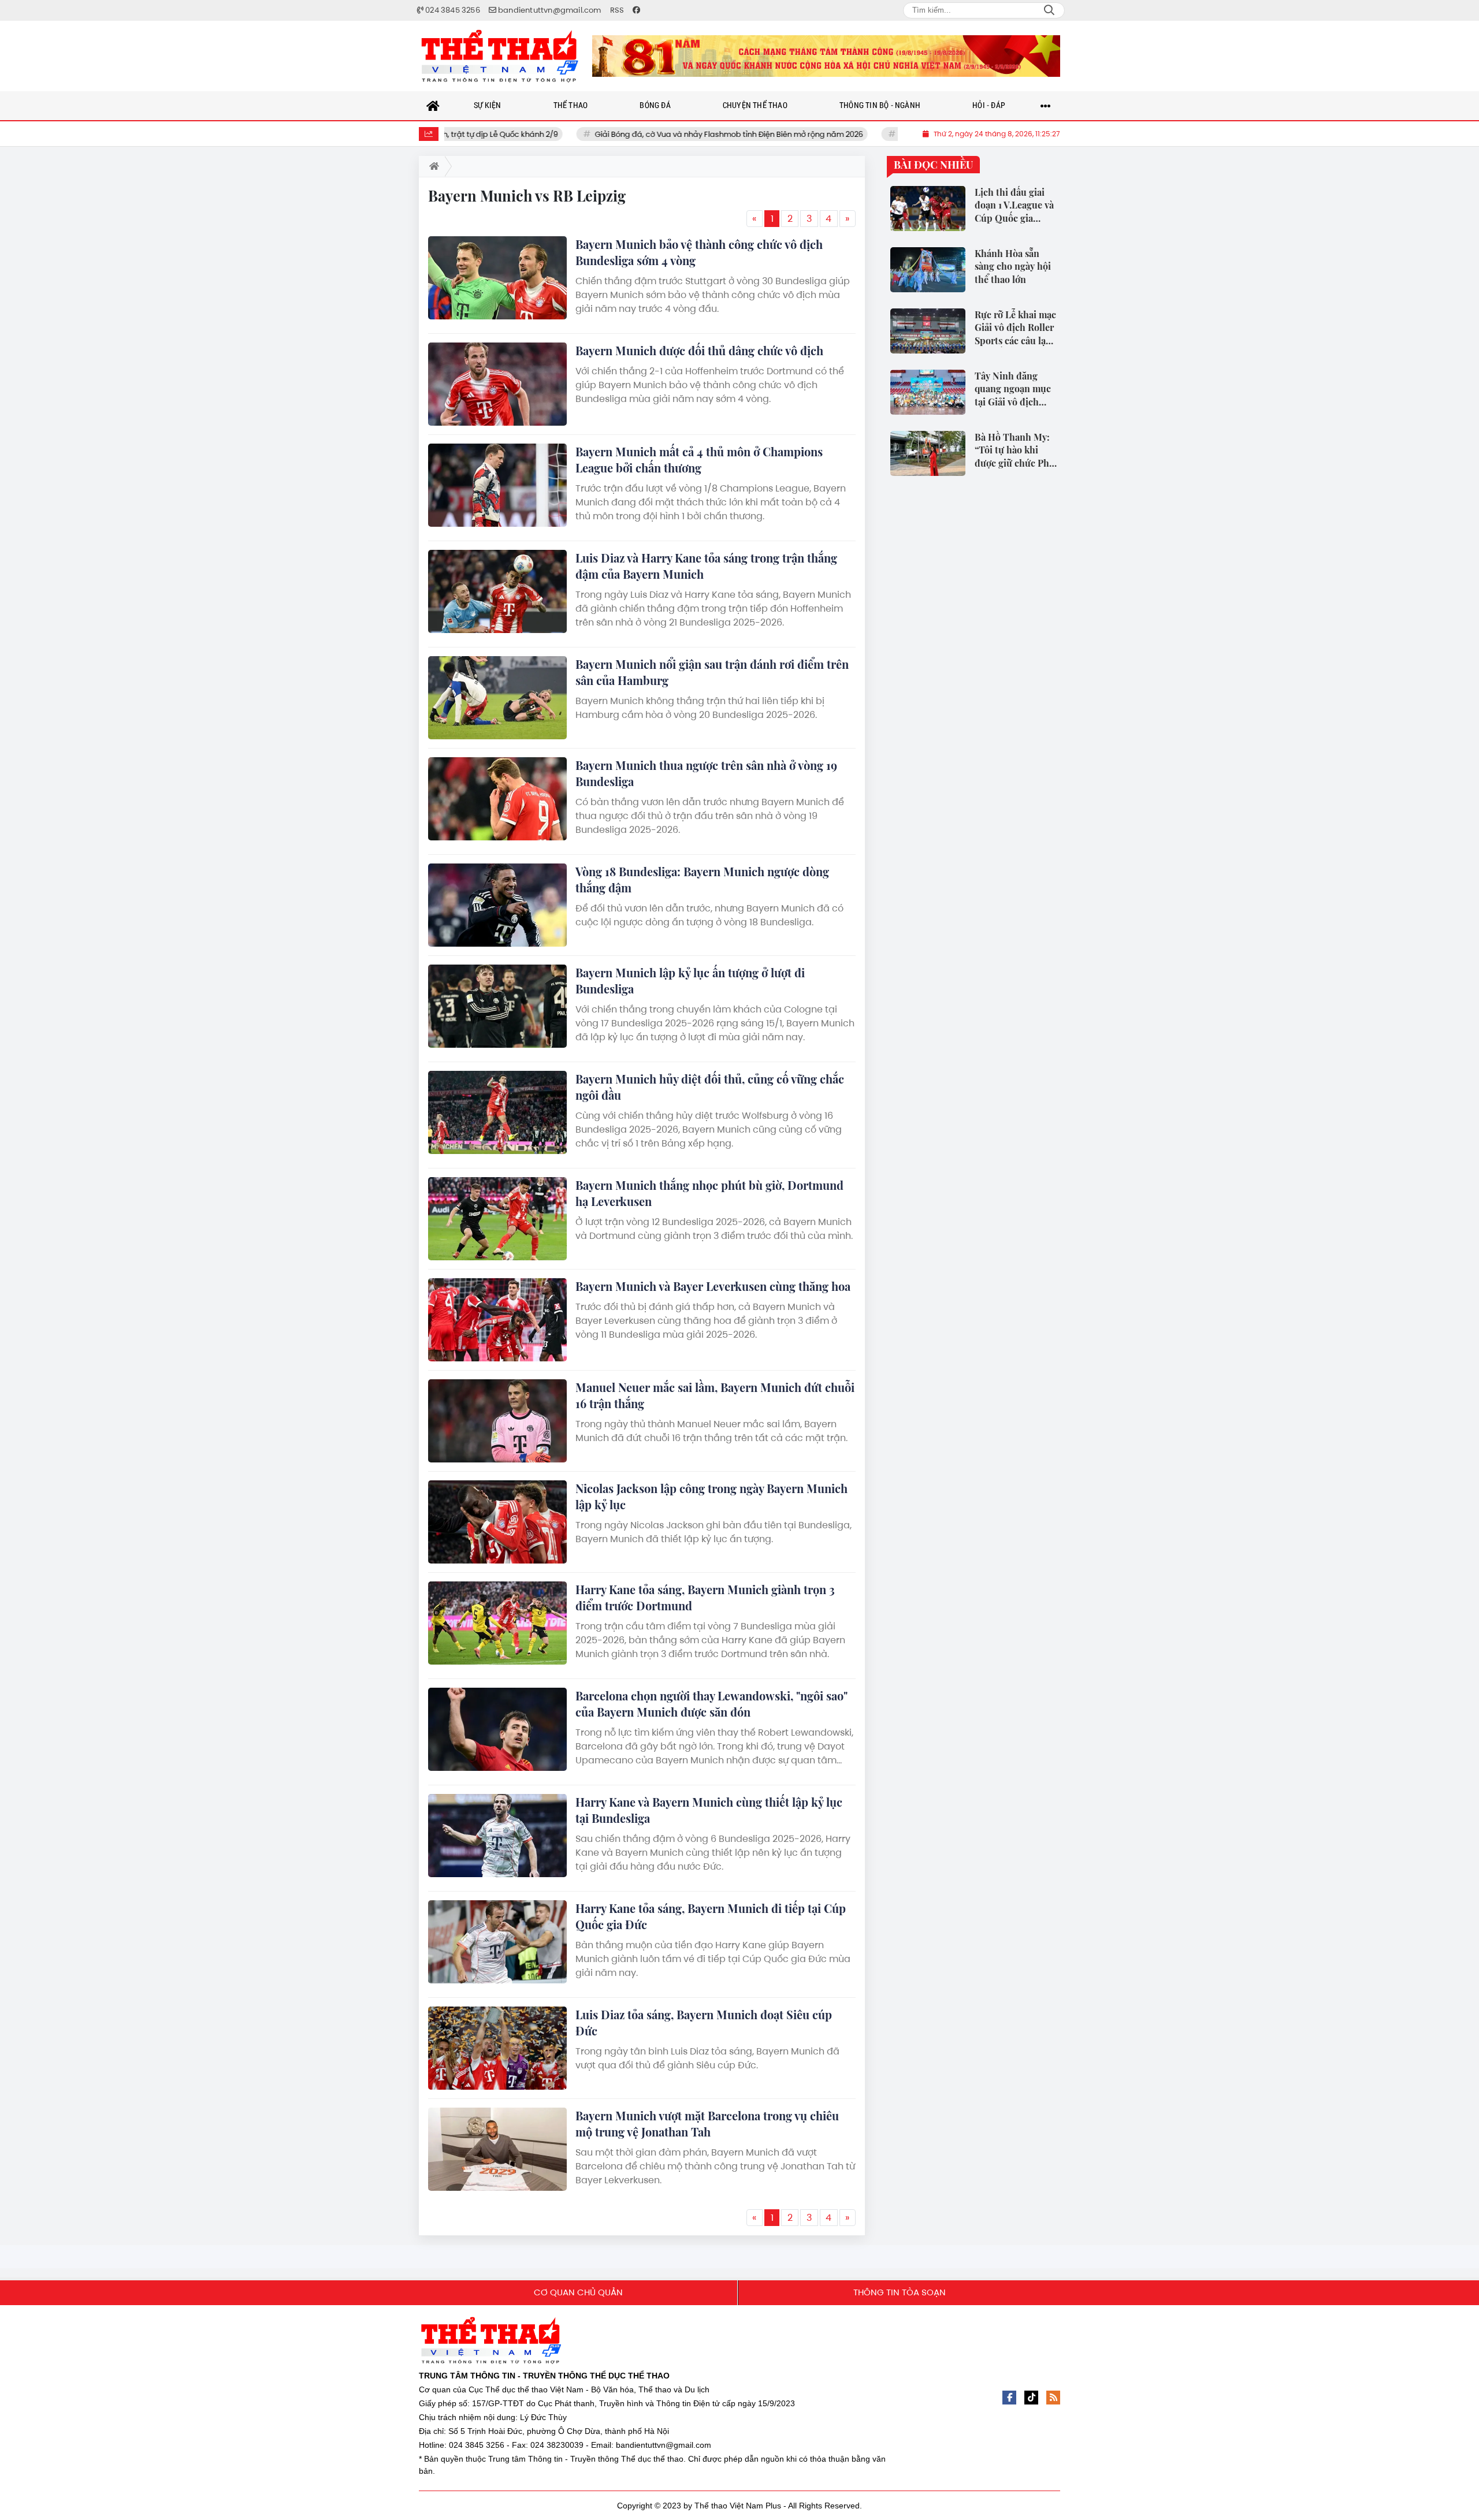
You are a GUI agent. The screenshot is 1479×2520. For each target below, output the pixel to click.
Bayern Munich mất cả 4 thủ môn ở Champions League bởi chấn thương (699, 459)
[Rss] (1053, 2398)
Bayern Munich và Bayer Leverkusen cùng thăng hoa (713, 1286)
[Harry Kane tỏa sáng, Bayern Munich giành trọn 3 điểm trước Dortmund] (497, 1623)
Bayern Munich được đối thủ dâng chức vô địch (699, 350)
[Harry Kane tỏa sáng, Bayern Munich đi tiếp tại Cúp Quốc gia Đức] (497, 1942)
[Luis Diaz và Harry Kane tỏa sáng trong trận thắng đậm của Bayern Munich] (497, 591)
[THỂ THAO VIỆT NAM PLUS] (500, 56)
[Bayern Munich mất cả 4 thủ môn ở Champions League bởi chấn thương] (497, 485)
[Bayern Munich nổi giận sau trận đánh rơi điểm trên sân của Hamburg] (497, 698)
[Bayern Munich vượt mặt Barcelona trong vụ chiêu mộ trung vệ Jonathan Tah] (497, 2149)
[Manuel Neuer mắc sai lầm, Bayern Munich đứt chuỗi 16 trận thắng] (497, 1421)
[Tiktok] (1031, 2398)
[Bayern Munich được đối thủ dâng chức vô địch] (497, 384)
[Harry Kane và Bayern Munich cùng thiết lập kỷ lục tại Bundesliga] (497, 1836)
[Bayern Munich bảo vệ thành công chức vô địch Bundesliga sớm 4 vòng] (497, 278)
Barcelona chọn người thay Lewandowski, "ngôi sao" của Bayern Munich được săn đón (711, 1704)
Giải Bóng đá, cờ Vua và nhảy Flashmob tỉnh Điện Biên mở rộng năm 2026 (638, 134)
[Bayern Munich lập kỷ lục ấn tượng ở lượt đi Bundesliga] (497, 1006)
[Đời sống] (826, 56)
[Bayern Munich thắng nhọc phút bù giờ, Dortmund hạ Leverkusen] (497, 1219)
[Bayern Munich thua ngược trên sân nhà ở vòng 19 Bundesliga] (497, 799)
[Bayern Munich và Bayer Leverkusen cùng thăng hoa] (497, 1320)
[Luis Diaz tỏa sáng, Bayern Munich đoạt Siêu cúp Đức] (497, 2048)
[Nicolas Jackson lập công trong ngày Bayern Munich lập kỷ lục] (497, 1522)
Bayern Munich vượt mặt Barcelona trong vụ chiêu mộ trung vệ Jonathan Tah (707, 2123)
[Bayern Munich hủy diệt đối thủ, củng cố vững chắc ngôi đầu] (497, 1112)
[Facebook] (1009, 2398)
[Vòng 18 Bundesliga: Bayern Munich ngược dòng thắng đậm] (497, 905)
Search (1049, 10)
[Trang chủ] (433, 106)
